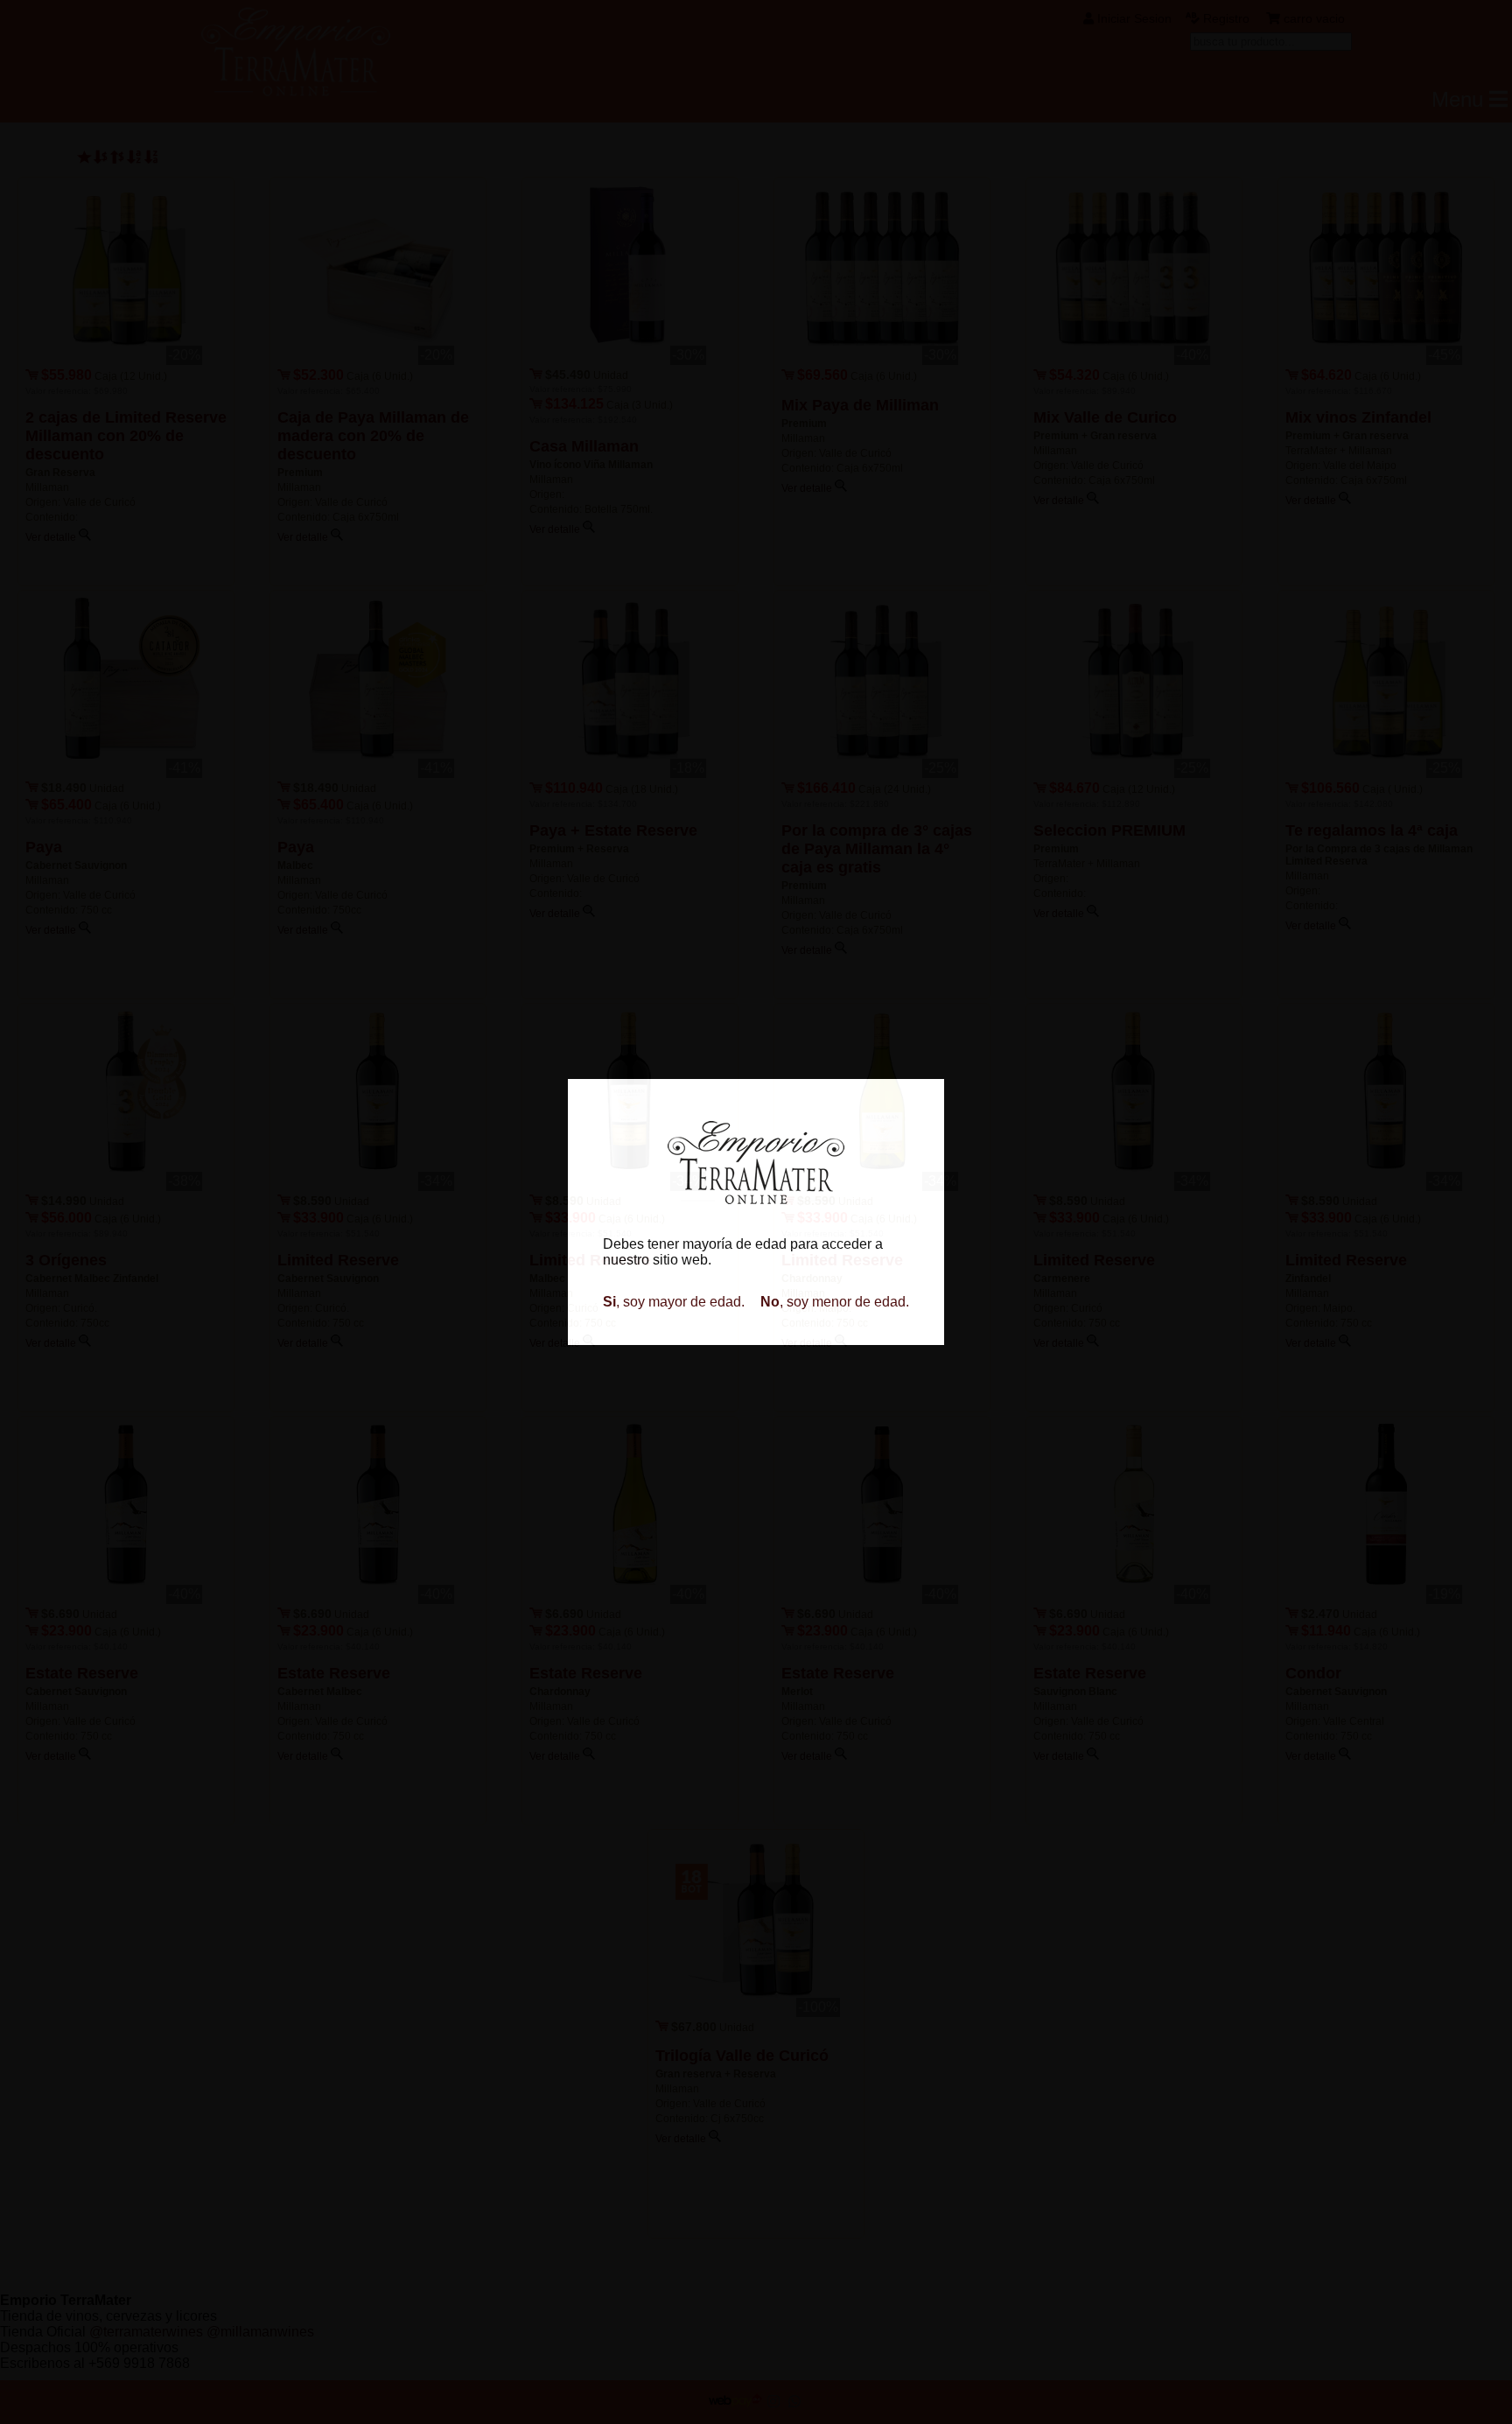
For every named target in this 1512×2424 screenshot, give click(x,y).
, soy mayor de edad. (674, 1302)
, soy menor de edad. (835, 1302)
